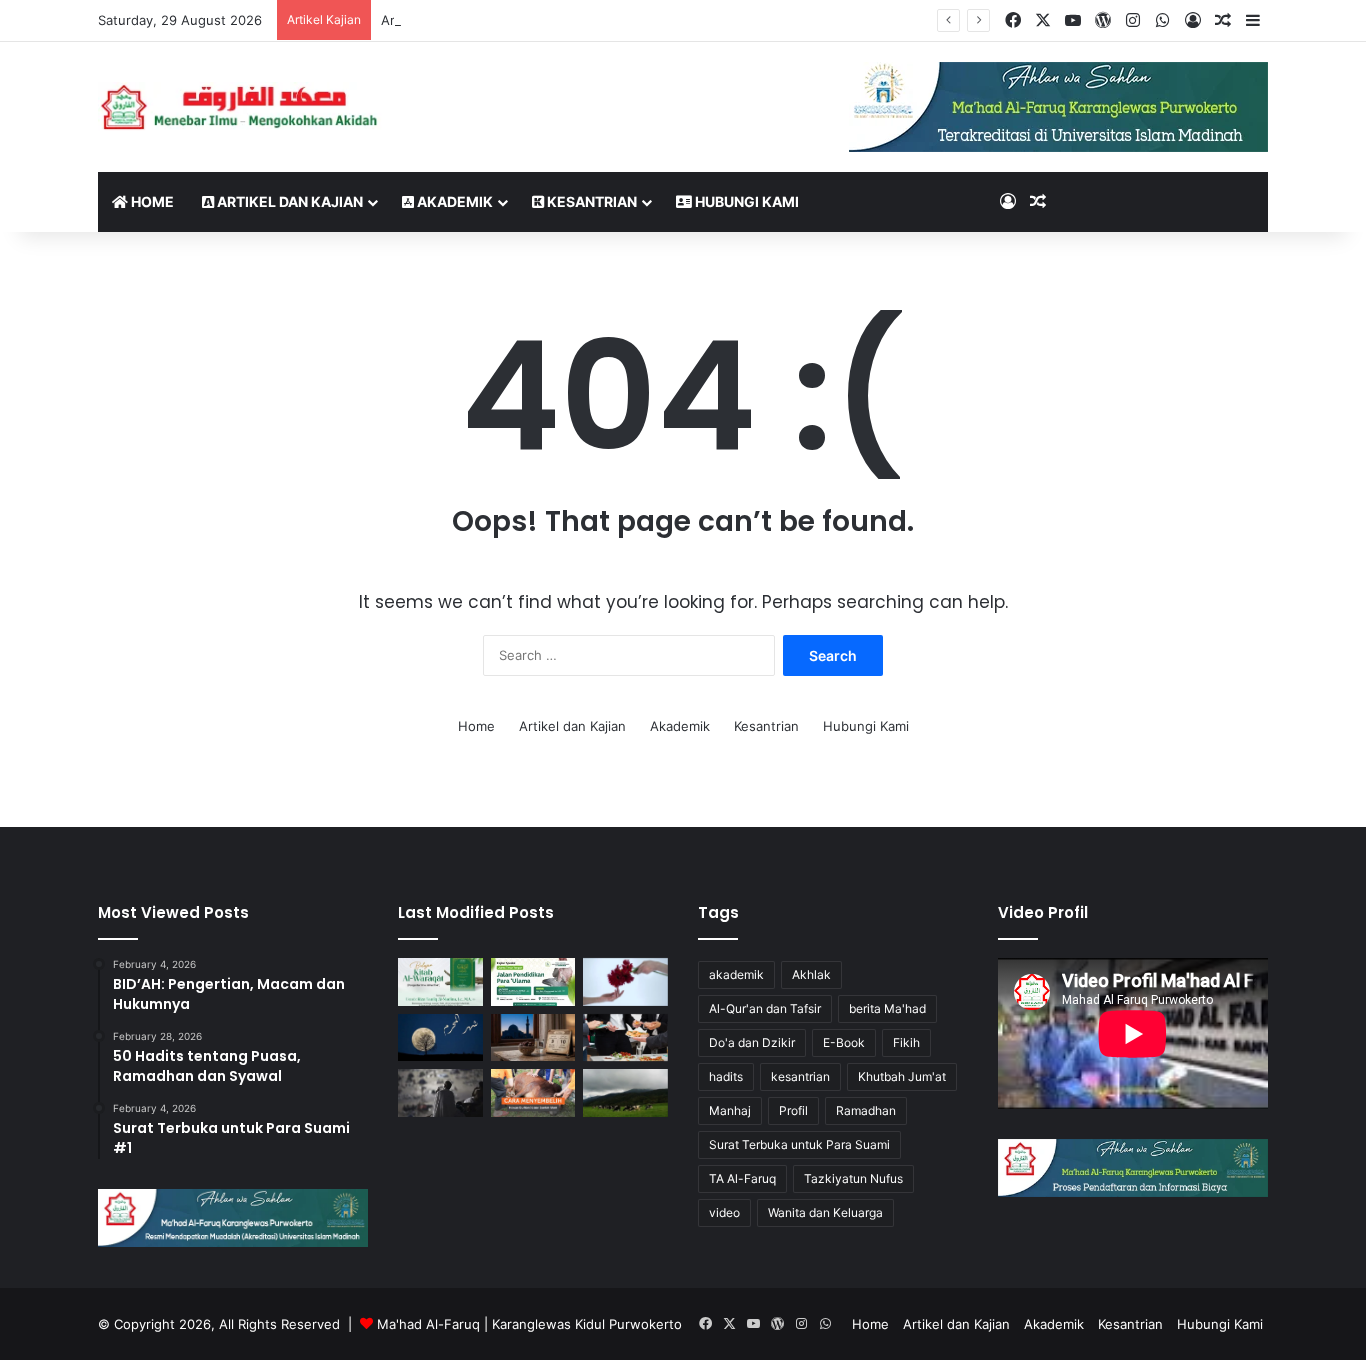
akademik (736, 974)
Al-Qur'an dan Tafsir (765, 1008)
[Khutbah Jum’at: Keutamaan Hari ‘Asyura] (533, 1038)
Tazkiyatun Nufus (853, 1178)
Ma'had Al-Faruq (428, 1324)
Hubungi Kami (745, 201)
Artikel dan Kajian (288, 201)
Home (151, 201)
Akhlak (811, 974)
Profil (793, 1110)
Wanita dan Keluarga (825, 1212)
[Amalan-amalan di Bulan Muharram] (440, 1038)
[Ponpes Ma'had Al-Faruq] (245, 106)
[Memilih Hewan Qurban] (625, 1093)
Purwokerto (645, 1324)
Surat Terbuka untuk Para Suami (799, 1144)
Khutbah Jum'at (902, 1076)
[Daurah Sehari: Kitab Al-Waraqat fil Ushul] (440, 982)
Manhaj (730, 1110)
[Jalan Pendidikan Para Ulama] (533, 982)
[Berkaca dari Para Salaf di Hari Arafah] (440, 1093)
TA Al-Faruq (742, 1178)
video (724, 1212)
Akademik (453, 201)
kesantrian (800, 1076)
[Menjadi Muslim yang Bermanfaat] (625, 982)
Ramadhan (866, 1110)
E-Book (844, 1042)
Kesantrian (590, 201)
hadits (726, 1076)
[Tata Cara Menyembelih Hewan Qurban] (533, 1093)
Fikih (906, 1042)
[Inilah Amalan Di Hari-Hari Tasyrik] (625, 1038)
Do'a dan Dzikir (752, 1042)
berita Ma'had (887, 1008)
